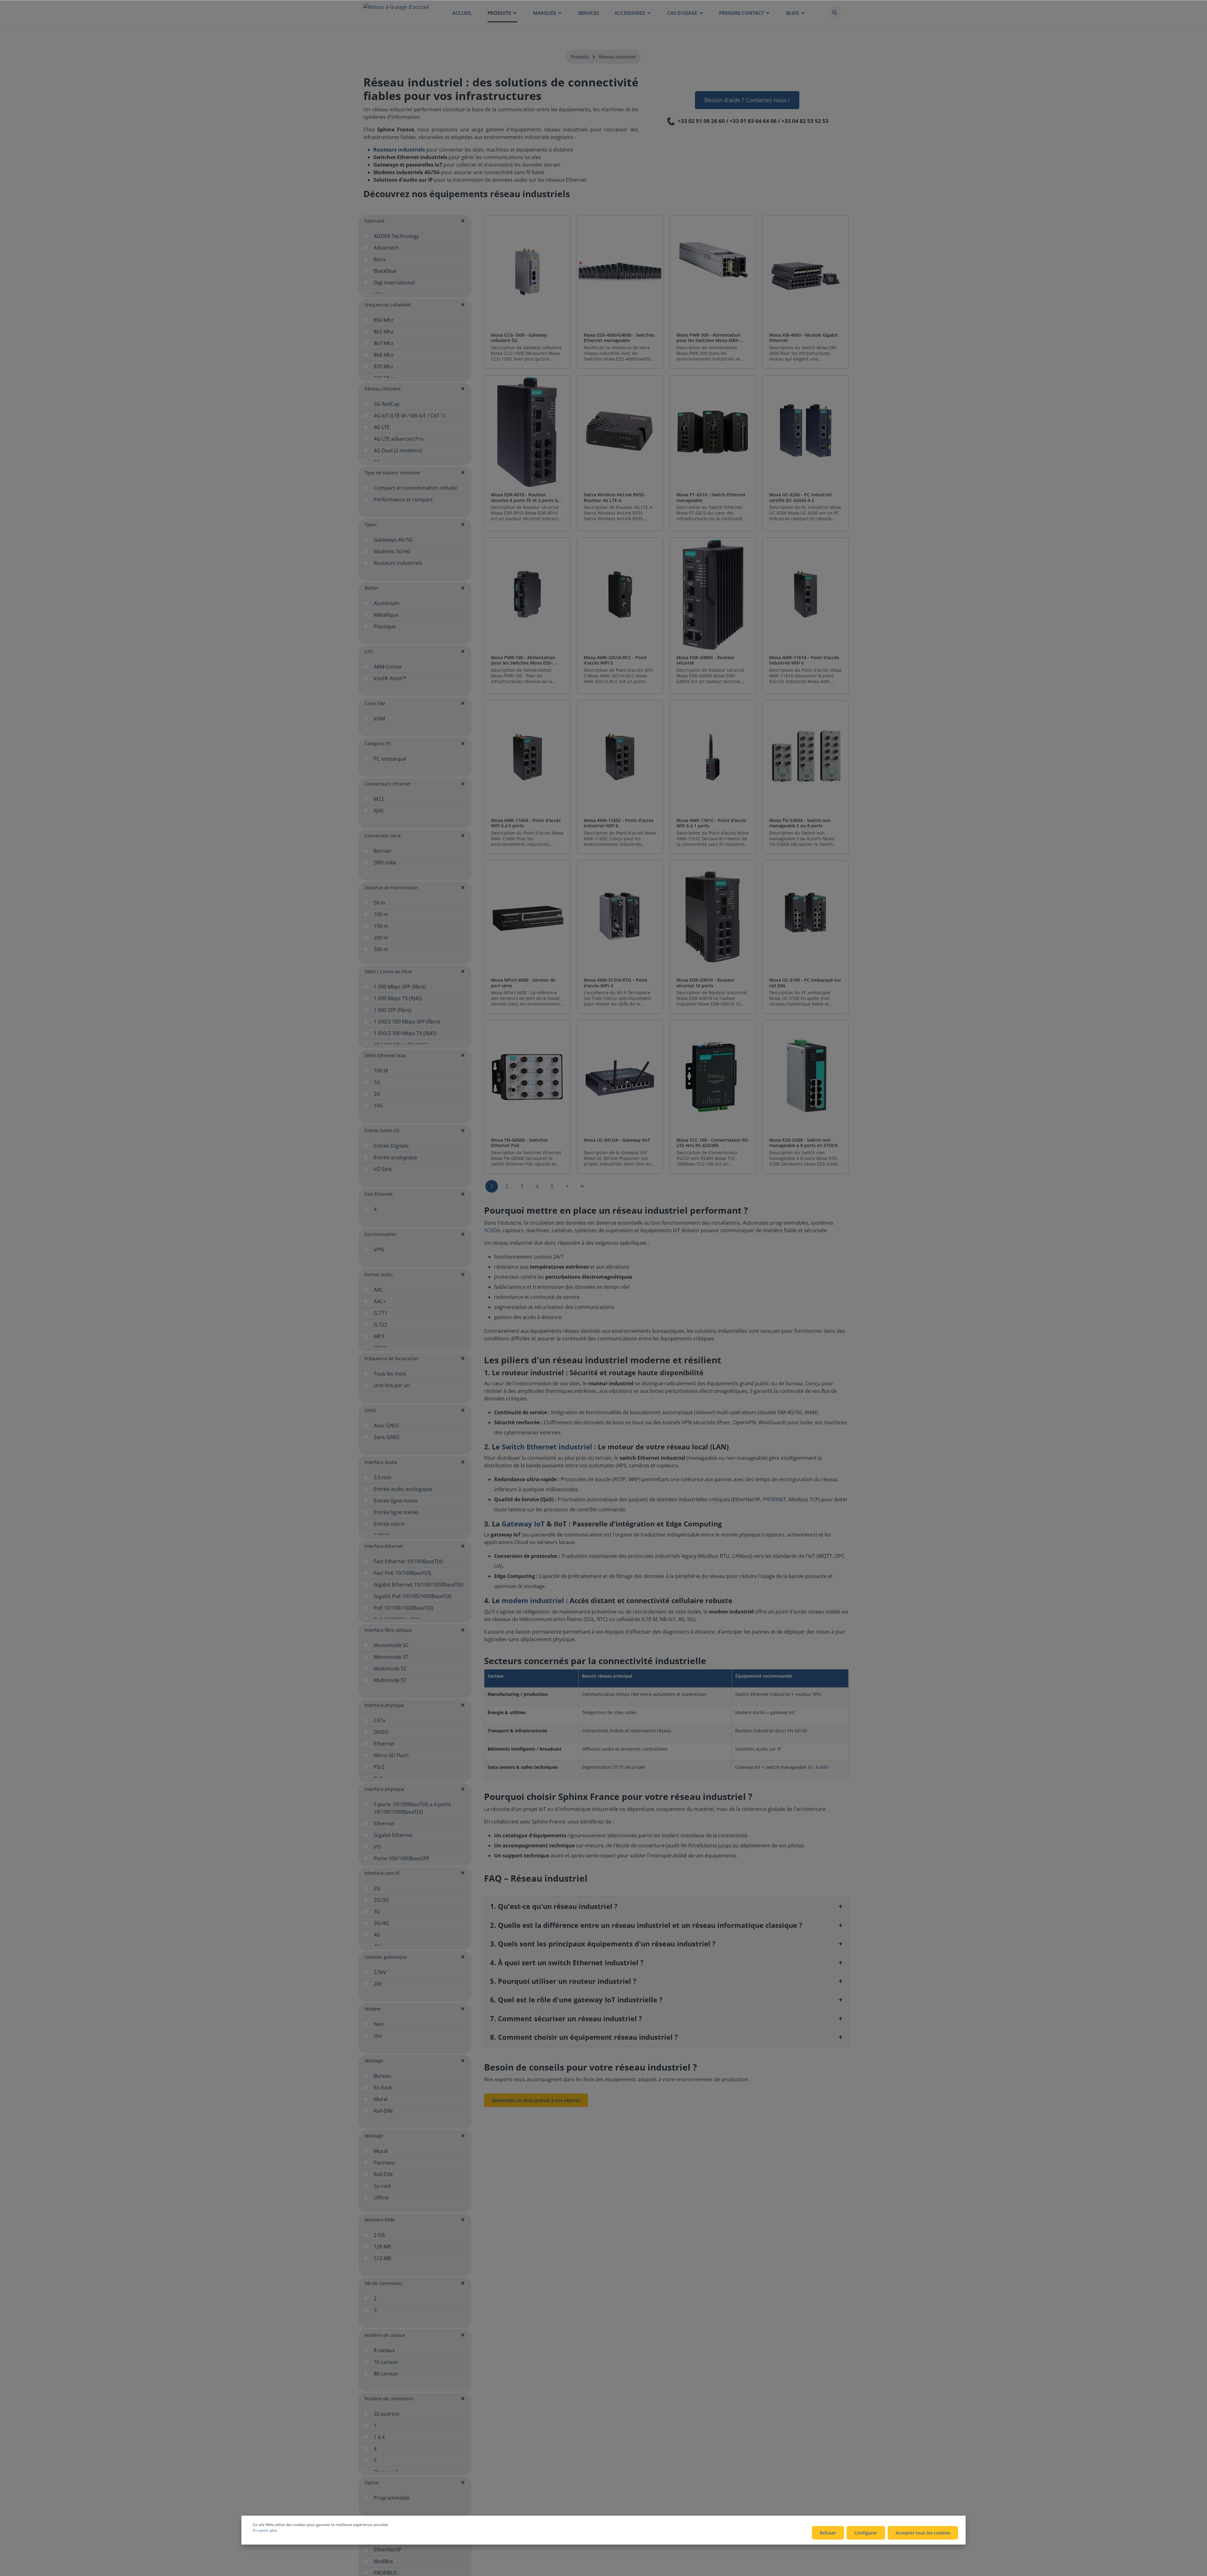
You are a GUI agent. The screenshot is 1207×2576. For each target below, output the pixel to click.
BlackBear (385, 271)
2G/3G (381, 1900)
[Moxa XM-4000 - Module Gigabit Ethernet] (805, 272)
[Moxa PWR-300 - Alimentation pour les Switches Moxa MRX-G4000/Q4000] (713, 272)
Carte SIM (375, 703)
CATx (380, 1720)
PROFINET (774, 1499)
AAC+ (380, 1301)
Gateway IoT (523, 1524)
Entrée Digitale (391, 1146)
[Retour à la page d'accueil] (396, 13)
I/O (377, 1847)
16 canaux (386, 2362)
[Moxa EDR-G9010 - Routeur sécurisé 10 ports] (713, 917)
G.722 (380, 1325)
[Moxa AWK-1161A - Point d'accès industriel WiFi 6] (805, 595)
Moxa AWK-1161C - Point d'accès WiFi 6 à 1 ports (711, 823)
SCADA (492, 1230)
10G (378, 1106)
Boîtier (372, 588)
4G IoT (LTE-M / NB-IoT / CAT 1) (409, 416)
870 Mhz (384, 367)
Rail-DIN (383, 2111)
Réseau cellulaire (383, 389)
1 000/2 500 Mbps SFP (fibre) (407, 1022)
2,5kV (380, 1972)
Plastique (385, 626)
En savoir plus (265, 2530)
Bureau (382, 2076)
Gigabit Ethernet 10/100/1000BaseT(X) (419, 1585)
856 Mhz (384, 320)
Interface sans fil (382, 1873)
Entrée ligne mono (396, 1501)
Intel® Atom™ (390, 678)
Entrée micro (389, 1524)
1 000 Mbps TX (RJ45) (398, 998)
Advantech (386, 248)
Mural (381, 2099)
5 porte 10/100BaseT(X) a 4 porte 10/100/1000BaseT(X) (412, 1808)
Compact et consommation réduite (415, 488)
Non (379, 2024)
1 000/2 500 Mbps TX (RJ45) (405, 1033)
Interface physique (384, 1705)
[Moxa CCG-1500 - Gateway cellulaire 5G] (527, 272)
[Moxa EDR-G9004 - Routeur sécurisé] (713, 595)
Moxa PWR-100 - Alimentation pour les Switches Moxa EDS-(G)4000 (523, 660)
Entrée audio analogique (403, 1489)
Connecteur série (383, 836)
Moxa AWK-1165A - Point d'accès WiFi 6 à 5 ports (526, 823)
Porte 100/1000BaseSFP (402, 1858)
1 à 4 (379, 2437)
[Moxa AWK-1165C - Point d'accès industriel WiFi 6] (620, 757)
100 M (381, 1071)
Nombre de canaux (385, 2335)
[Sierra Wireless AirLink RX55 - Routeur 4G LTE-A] (620, 432)
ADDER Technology (396, 236)
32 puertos (387, 2414)
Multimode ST (390, 1680)
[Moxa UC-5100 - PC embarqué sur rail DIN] (805, 917)
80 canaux (386, 2374)
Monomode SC (391, 1645)
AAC (378, 1290)
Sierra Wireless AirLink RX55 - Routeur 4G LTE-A (615, 497)
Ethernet (384, 1744)
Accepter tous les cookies (923, 2533)
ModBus (383, 2561)
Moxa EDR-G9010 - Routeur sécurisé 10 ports (705, 983)
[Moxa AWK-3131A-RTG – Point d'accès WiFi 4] (620, 917)
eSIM (379, 719)
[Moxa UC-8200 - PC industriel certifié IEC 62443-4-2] (805, 432)
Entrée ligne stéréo (396, 1512)
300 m (381, 949)
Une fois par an (392, 1385)
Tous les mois (390, 1374)
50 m (380, 903)
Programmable (392, 2498)
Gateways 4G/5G (393, 540)
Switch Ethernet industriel (547, 1447)
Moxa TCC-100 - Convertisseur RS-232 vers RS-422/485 (713, 1143)
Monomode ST (391, 1657)
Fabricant (375, 221)
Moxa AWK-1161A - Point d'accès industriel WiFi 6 (804, 660)
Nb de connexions (384, 2283)
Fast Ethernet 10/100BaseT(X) (408, 1561)
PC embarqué (390, 759)
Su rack (382, 2186)
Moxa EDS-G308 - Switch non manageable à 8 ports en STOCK (803, 1143)
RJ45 (379, 811)
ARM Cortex (388, 667)
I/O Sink (383, 1169)
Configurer (866, 2533)
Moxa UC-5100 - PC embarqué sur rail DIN (805, 983)
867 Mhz (384, 343)
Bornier (383, 851)
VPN (379, 1249)
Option (372, 2482)
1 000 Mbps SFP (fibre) (400, 987)
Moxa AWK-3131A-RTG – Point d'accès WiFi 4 (616, 983)
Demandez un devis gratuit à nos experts (536, 2100)
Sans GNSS (387, 1437)
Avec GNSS (386, 1426)
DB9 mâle (385, 863)
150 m (381, 926)
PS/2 (379, 1767)
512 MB (382, 2258)
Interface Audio (381, 1462)
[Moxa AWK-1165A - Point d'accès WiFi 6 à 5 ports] (527, 757)
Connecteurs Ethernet (388, 784)
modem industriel (533, 1600)
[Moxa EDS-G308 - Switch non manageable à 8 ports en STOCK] (805, 1077)
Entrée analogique (395, 1157)
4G (377, 1935)
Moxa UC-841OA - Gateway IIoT (617, 1140)
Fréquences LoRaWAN (388, 305)
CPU (369, 651)
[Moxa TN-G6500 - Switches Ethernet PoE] (527, 1077)
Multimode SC (390, 1669)
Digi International (394, 283)
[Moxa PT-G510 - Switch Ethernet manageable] (713, 432)
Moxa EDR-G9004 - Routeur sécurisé (705, 660)
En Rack (383, 2088)
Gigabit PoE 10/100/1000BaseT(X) (413, 1596)
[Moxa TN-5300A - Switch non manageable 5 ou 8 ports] (805, 757)
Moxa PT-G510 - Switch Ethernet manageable (711, 497)
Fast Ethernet (379, 1194)
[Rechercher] (835, 13)
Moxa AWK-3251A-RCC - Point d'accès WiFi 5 (615, 660)
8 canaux (384, 2350)
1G (377, 1082)
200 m (381, 938)
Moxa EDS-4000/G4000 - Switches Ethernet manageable (619, 338)
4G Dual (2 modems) (398, 450)
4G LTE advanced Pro (399, 439)
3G (377, 1911)
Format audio (379, 1274)
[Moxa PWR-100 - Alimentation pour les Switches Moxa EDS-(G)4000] (527, 595)
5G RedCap (387, 404)
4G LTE (382, 427)
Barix (380, 259)
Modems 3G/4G (392, 551)
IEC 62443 (818, 1767)
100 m (381, 914)
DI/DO (381, 1732)
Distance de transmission (391, 888)
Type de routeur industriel (392, 473)
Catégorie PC (378, 744)
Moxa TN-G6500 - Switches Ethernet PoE (519, 1143)
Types (371, 524)
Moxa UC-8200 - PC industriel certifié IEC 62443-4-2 (800, 497)
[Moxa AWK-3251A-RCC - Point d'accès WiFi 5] (620, 595)
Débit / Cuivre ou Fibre (388, 971)
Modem (373, 2009)
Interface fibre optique (388, 1630)
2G (377, 1094)
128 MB (382, 2247)
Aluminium (387, 603)
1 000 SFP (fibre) (393, 1010)
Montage (374, 2061)
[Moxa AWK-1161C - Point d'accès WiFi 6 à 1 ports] (713, 757)
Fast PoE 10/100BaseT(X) (402, 1573)
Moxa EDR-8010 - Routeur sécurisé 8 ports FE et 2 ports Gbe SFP (527, 497)
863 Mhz (384, 332)
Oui (378, 2036)
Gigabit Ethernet (393, 1835)
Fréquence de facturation (391, 1358)
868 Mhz (384, 355)
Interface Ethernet (384, 1546)
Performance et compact (403, 499)
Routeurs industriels (398, 563)
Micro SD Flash (391, 1755)
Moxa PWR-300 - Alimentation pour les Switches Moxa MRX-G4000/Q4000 (708, 338)
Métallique (386, 615)
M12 (379, 799)
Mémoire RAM (380, 2220)
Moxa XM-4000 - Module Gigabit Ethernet (804, 338)
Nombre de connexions (389, 2399)
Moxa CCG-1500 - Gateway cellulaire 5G (519, 338)
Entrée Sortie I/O (382, 1131)
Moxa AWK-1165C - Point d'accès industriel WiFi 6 (619, 823)
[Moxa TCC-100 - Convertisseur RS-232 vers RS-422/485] (713, 1077)
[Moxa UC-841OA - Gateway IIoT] (620, 1077)
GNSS (370, 1410)
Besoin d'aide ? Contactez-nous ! (747, 100)
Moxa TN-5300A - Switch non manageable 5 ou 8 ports (800, 823)
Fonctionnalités (381, 1234)
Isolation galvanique (386, 1957)
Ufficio (381, 2198)
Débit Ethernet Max (385, 1055)
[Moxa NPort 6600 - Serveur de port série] (527, 917)
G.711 (380, 1313)
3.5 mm (383, 1477)
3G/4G (381, 1923)
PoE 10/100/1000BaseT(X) (404, 1608)
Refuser (828, 2533)
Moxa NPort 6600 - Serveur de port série (523, 983)
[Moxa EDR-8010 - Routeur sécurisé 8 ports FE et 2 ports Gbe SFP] (527, 432)
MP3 (379, 1336)
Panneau (384, 2163)
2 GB (379, 2235)
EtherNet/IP (388, 2550)
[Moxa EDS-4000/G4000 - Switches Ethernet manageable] (620, 272)
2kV (378, 1984)
